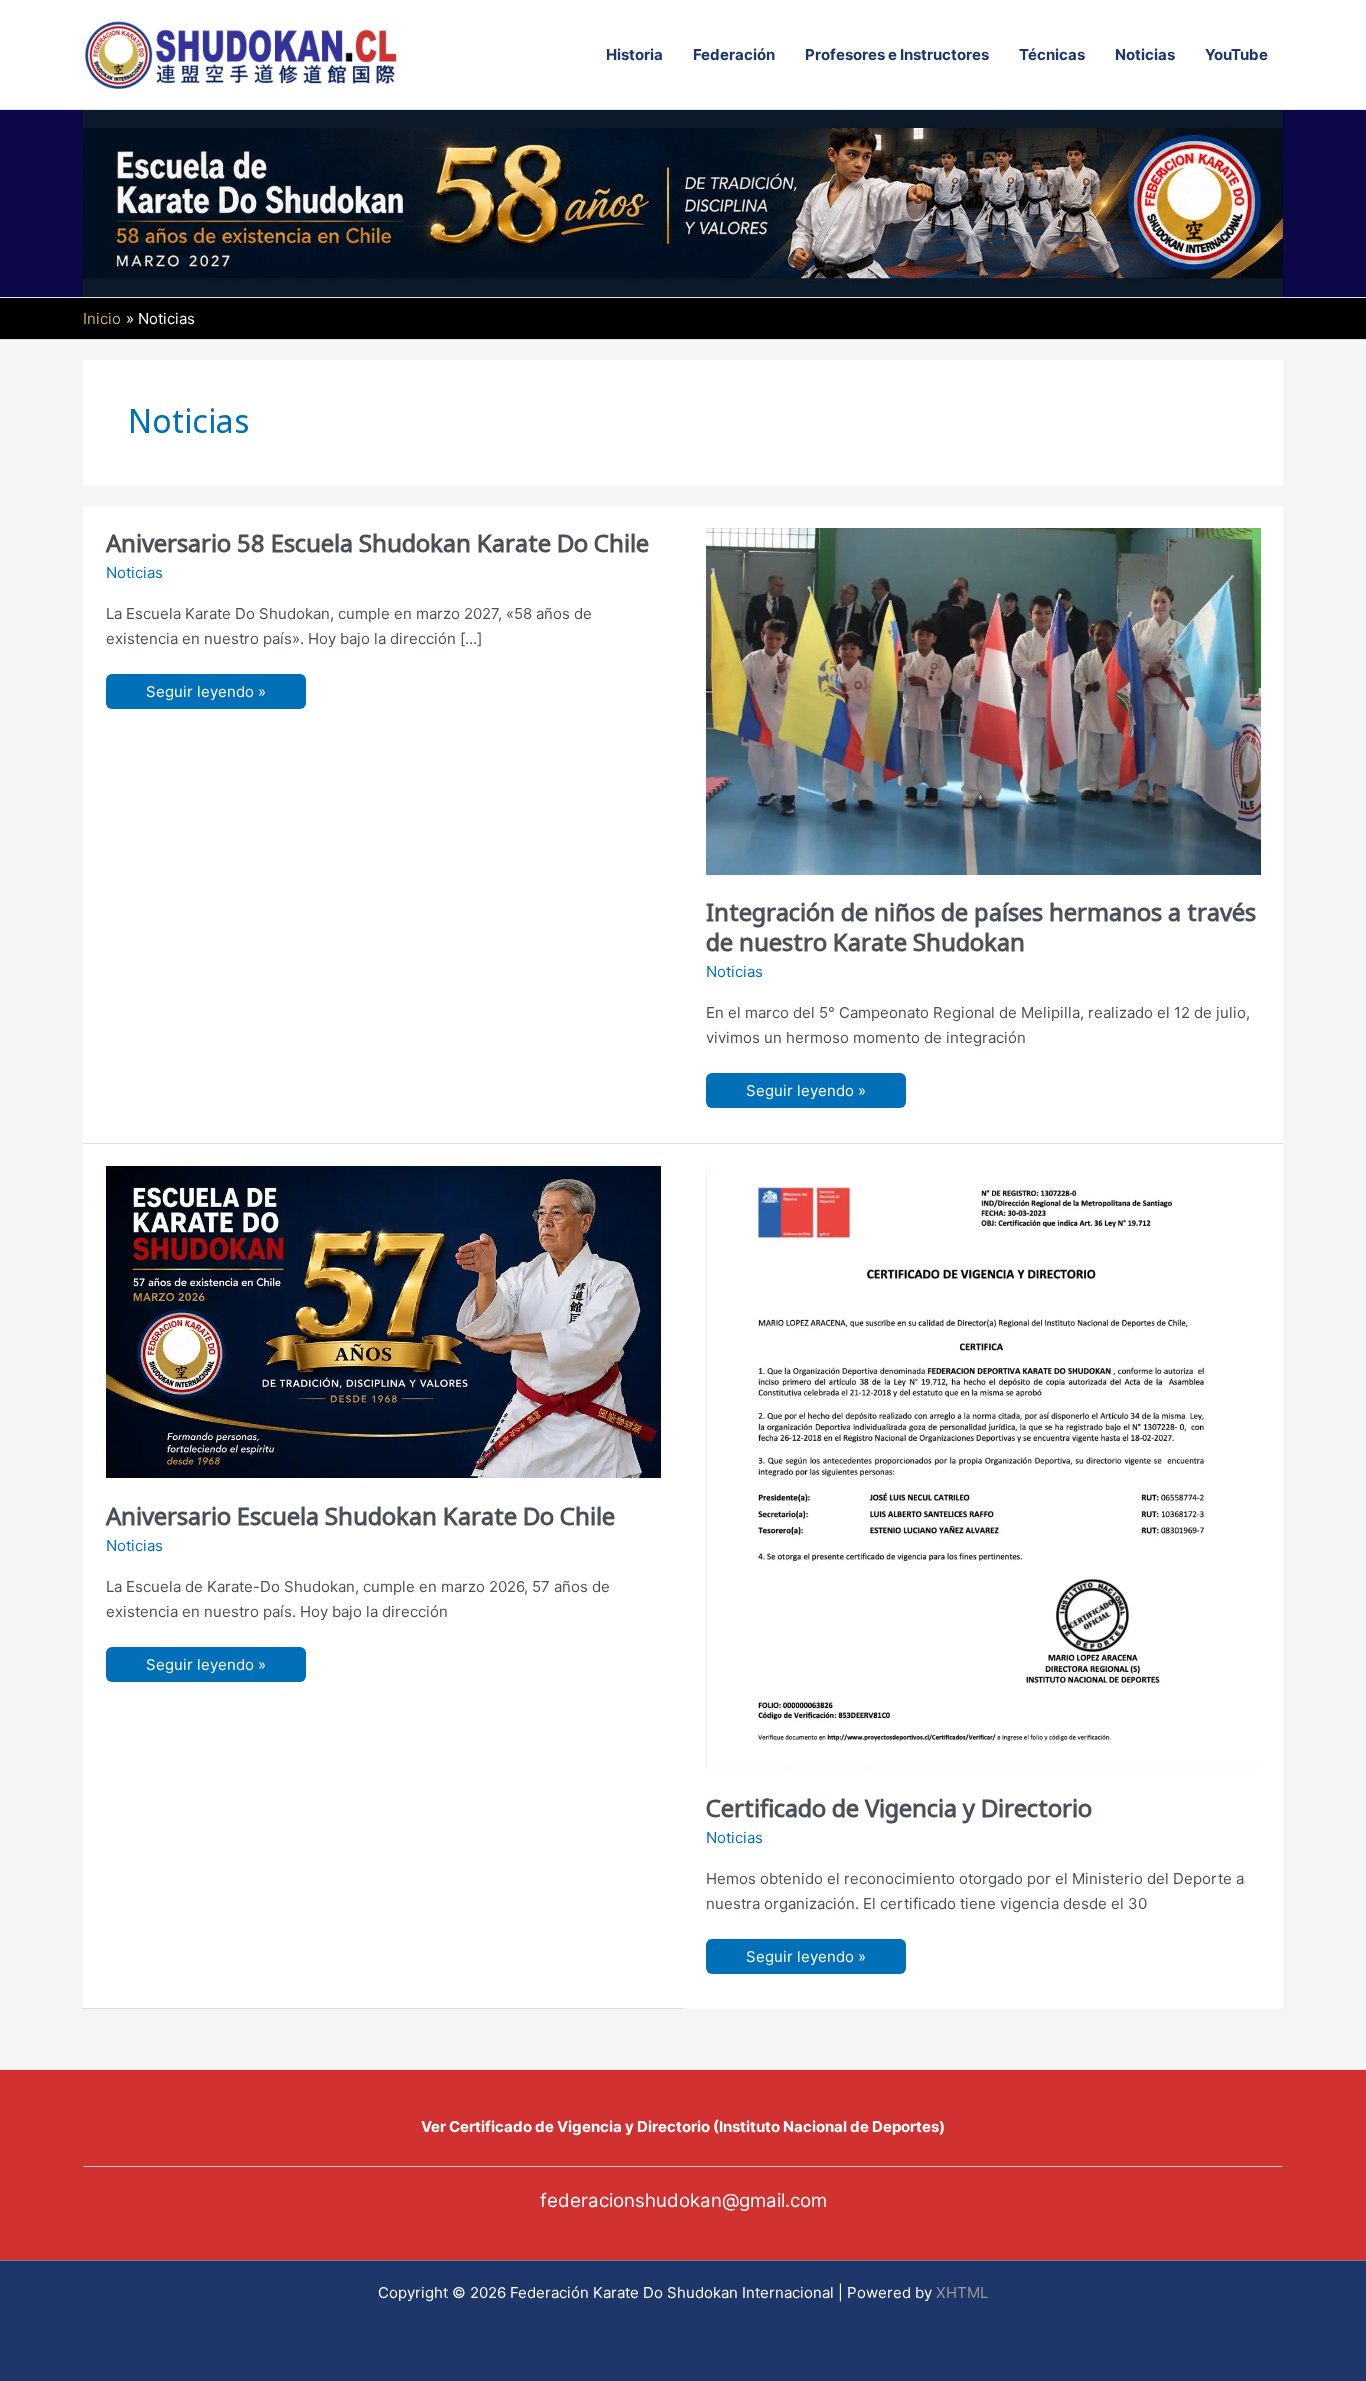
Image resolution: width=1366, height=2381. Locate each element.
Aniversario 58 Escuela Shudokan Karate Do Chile (377, 542)
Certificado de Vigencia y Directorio (899, 1807)
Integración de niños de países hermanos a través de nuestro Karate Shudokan (981, 926)
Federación (734, 54)
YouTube (1236, 54)
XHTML (962, 2292)
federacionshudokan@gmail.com (683, 2200)
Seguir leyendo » (205, 695)
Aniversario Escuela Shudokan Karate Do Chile (360, 1515)
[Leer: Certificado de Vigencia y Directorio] (983, 1466)
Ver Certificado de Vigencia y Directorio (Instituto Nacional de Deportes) (683, 2126)
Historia (634, 54)
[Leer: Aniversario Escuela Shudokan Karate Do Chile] (383, 1320)
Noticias (1145, 54)
